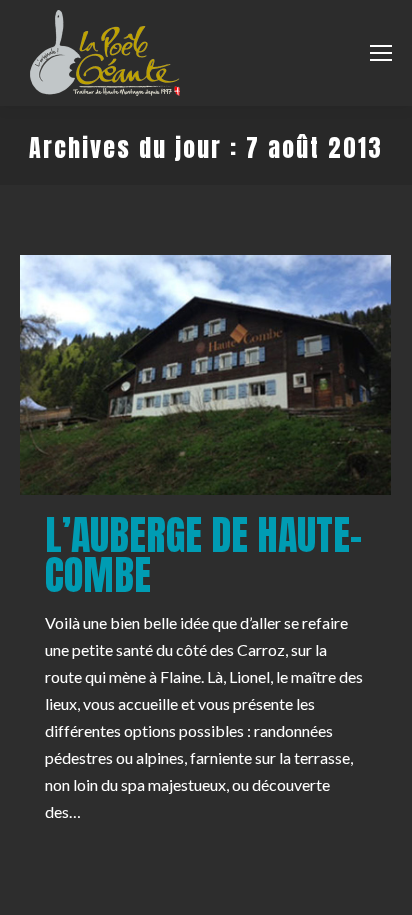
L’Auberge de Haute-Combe (203, 555)
